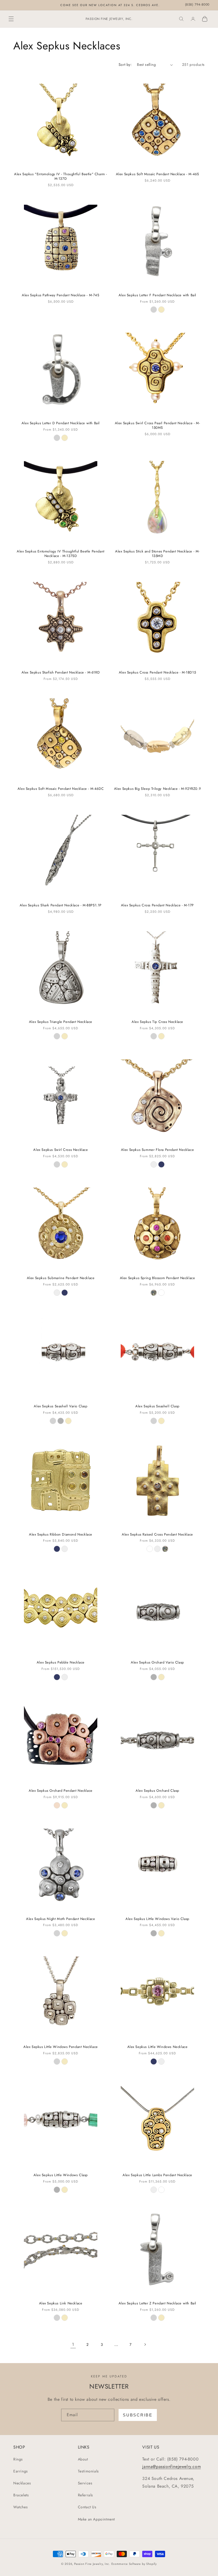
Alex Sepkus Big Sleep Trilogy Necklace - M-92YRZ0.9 (158, 789)
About (83, 2459)
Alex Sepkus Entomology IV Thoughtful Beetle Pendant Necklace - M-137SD (61, 554)
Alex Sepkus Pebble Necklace (61, 1663)
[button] (11, 19)
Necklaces (22, 2483)
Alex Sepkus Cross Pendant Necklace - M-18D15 (157, 673)
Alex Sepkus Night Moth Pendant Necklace (60, 1919)
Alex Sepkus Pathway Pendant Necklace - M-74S (60, 295)
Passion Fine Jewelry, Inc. (92, 2564)
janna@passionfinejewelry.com (171, 2466)
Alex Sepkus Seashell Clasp (157, 1406)
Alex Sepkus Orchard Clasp (157, 1791)
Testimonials (88, 2471)
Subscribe (138, 2415)
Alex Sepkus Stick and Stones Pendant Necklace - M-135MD (157, 554)
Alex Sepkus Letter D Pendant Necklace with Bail (61, 423)
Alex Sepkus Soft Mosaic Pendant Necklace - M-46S (158, 174)
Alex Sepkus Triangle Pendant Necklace (61, 1022)
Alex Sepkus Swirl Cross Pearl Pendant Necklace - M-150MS (158, 426)
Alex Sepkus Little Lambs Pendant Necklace (157, 2175)
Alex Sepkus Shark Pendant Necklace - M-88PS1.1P (61, 905)
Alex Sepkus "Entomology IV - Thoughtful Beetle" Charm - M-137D (61, 177)
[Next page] (145, 2344)
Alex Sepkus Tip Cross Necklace (157, 1022)
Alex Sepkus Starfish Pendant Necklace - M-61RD (61, 673)
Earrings (21, 2471)
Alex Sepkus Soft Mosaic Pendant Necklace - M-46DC (61, 789)
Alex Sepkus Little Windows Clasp (61, 2175)
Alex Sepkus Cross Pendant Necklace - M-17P (157, 905)
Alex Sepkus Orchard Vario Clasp (157, 1663)
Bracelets (21, 2495)
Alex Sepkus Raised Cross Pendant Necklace (157, 1535)
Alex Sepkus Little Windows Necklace (158, 2047)
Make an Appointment (96, 2519)
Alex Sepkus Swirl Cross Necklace (60, 1150)
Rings (18, 2459)
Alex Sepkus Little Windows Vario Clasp (157, 1919)
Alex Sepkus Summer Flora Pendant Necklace (158, 1150)
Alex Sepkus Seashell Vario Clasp (60, 1406)
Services (85, 2483)
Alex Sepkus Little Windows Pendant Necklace (61, 2047)
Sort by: (125, 65)
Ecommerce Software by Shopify (134, 2564)
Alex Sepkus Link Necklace (61, 2303)
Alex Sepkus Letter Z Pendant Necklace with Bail (157, 2303)
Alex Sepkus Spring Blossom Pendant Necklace (158, 1278)
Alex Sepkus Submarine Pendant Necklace (61, 1278)
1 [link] (73, 2344)
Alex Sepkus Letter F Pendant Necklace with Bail (157, 295)
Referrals (85, 2495)
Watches (20, 2507)
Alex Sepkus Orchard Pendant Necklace (61, 1791)
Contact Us (87, 2507)
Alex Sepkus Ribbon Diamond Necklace (61, 1535)
